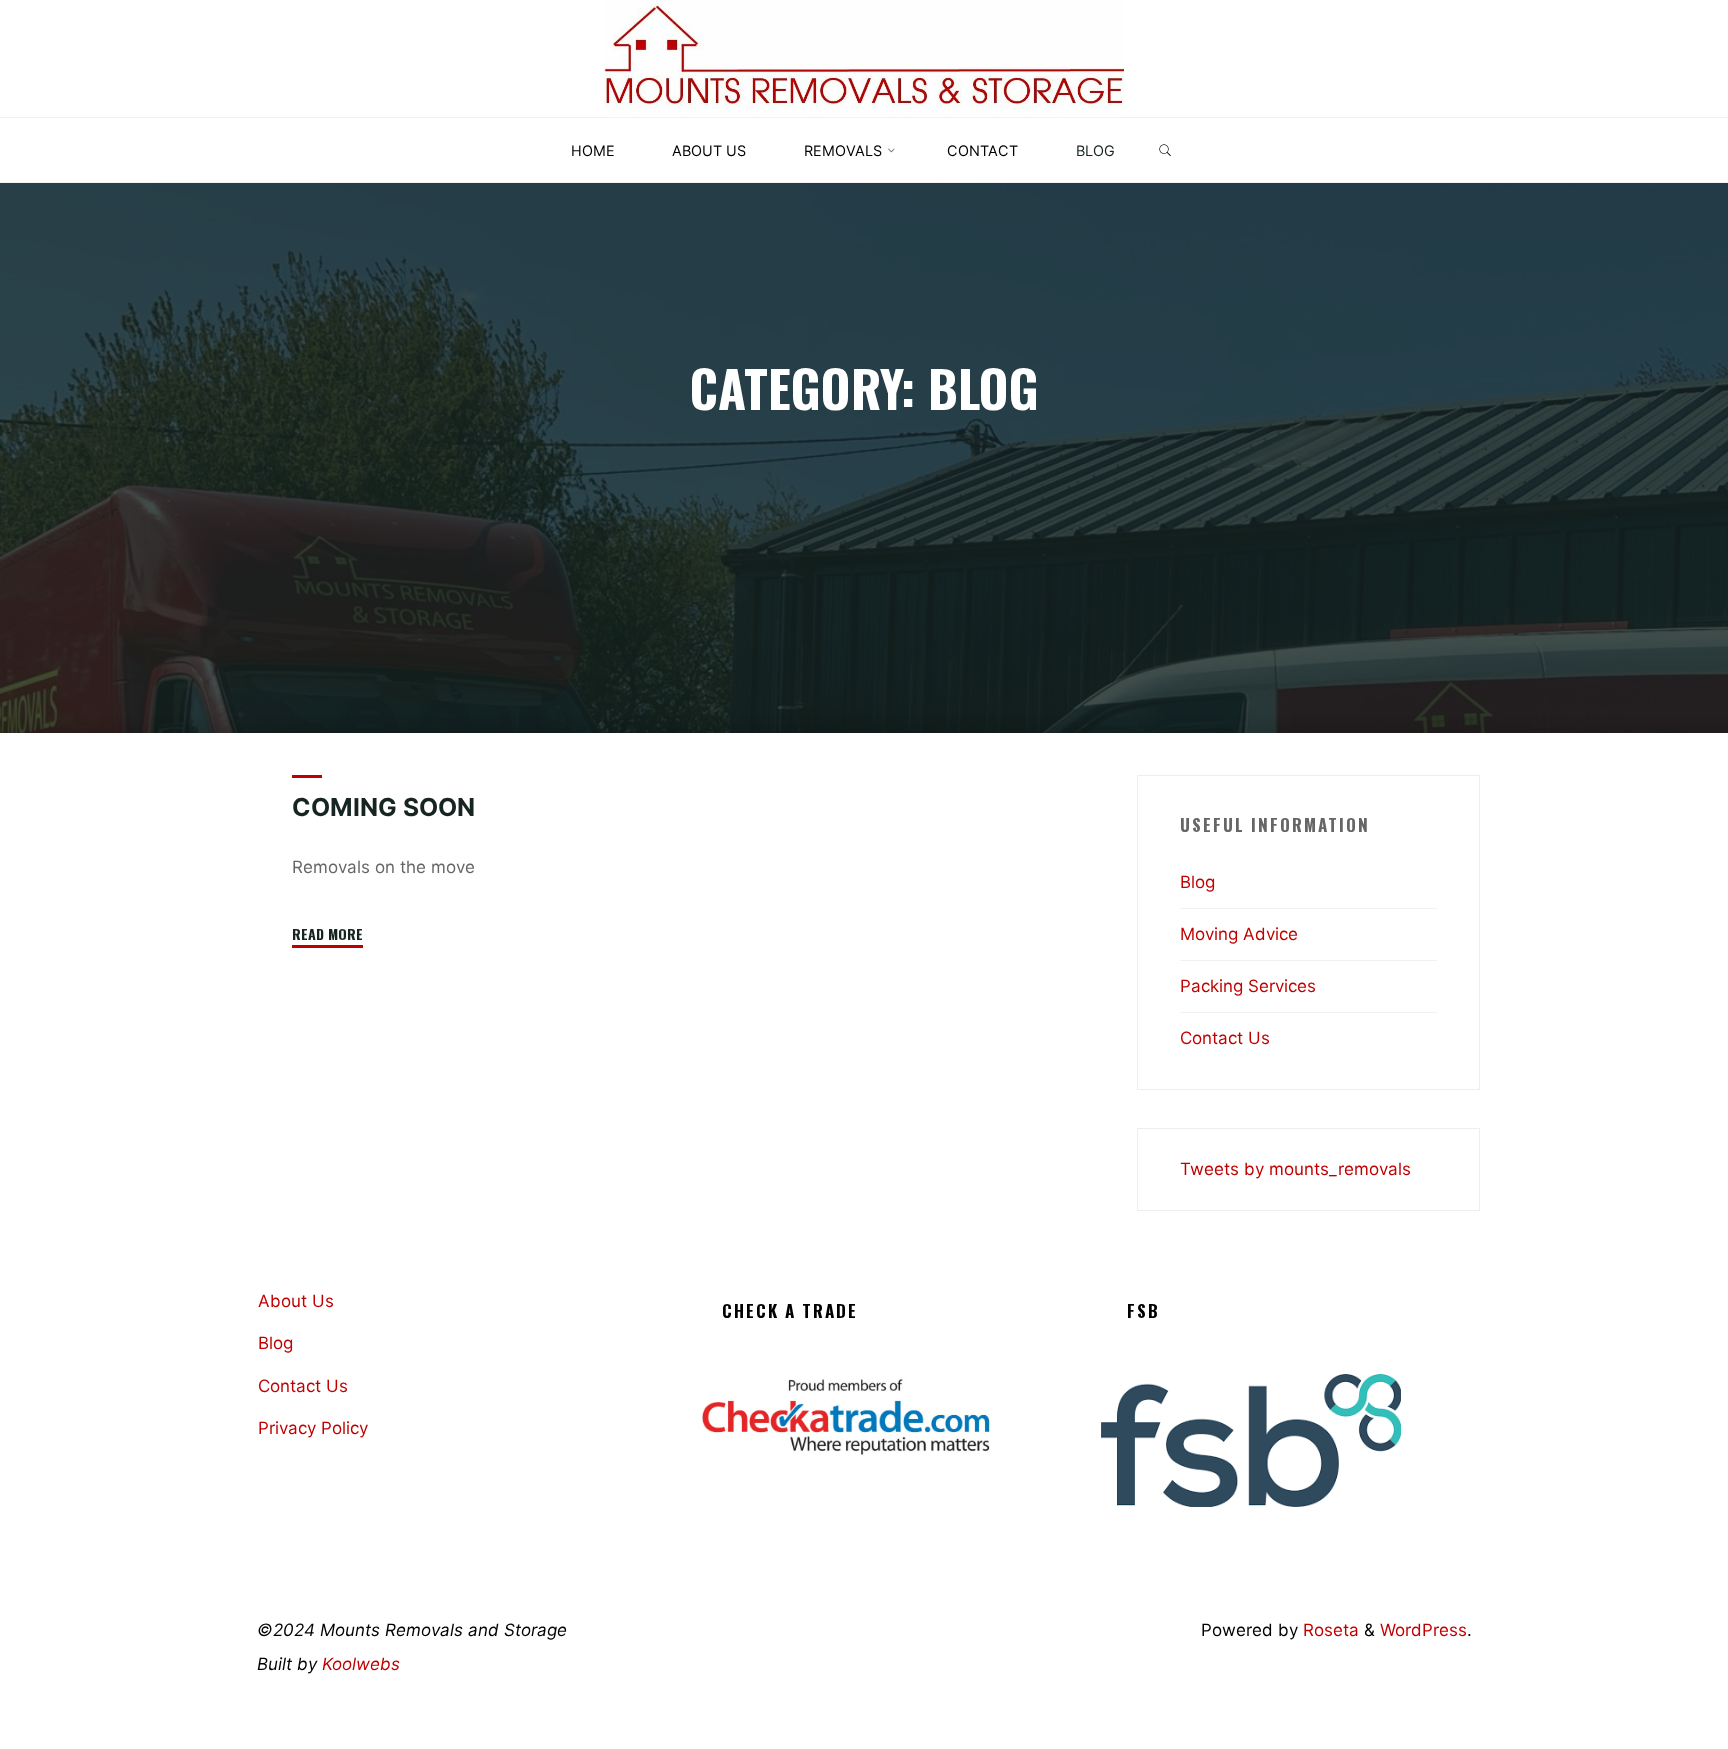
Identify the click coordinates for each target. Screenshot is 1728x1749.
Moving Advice (1239, 934)
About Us (296, 1301)
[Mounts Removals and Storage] (864, 57)
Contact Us (1225, 1038)
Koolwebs (361, 1664)
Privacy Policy (313, 1428)
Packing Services (1248, 986)
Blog (1197, 882)
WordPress (1423, 1630)
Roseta (1328, 1630)
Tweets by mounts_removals (1295, 1169)
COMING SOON (383, 807)
